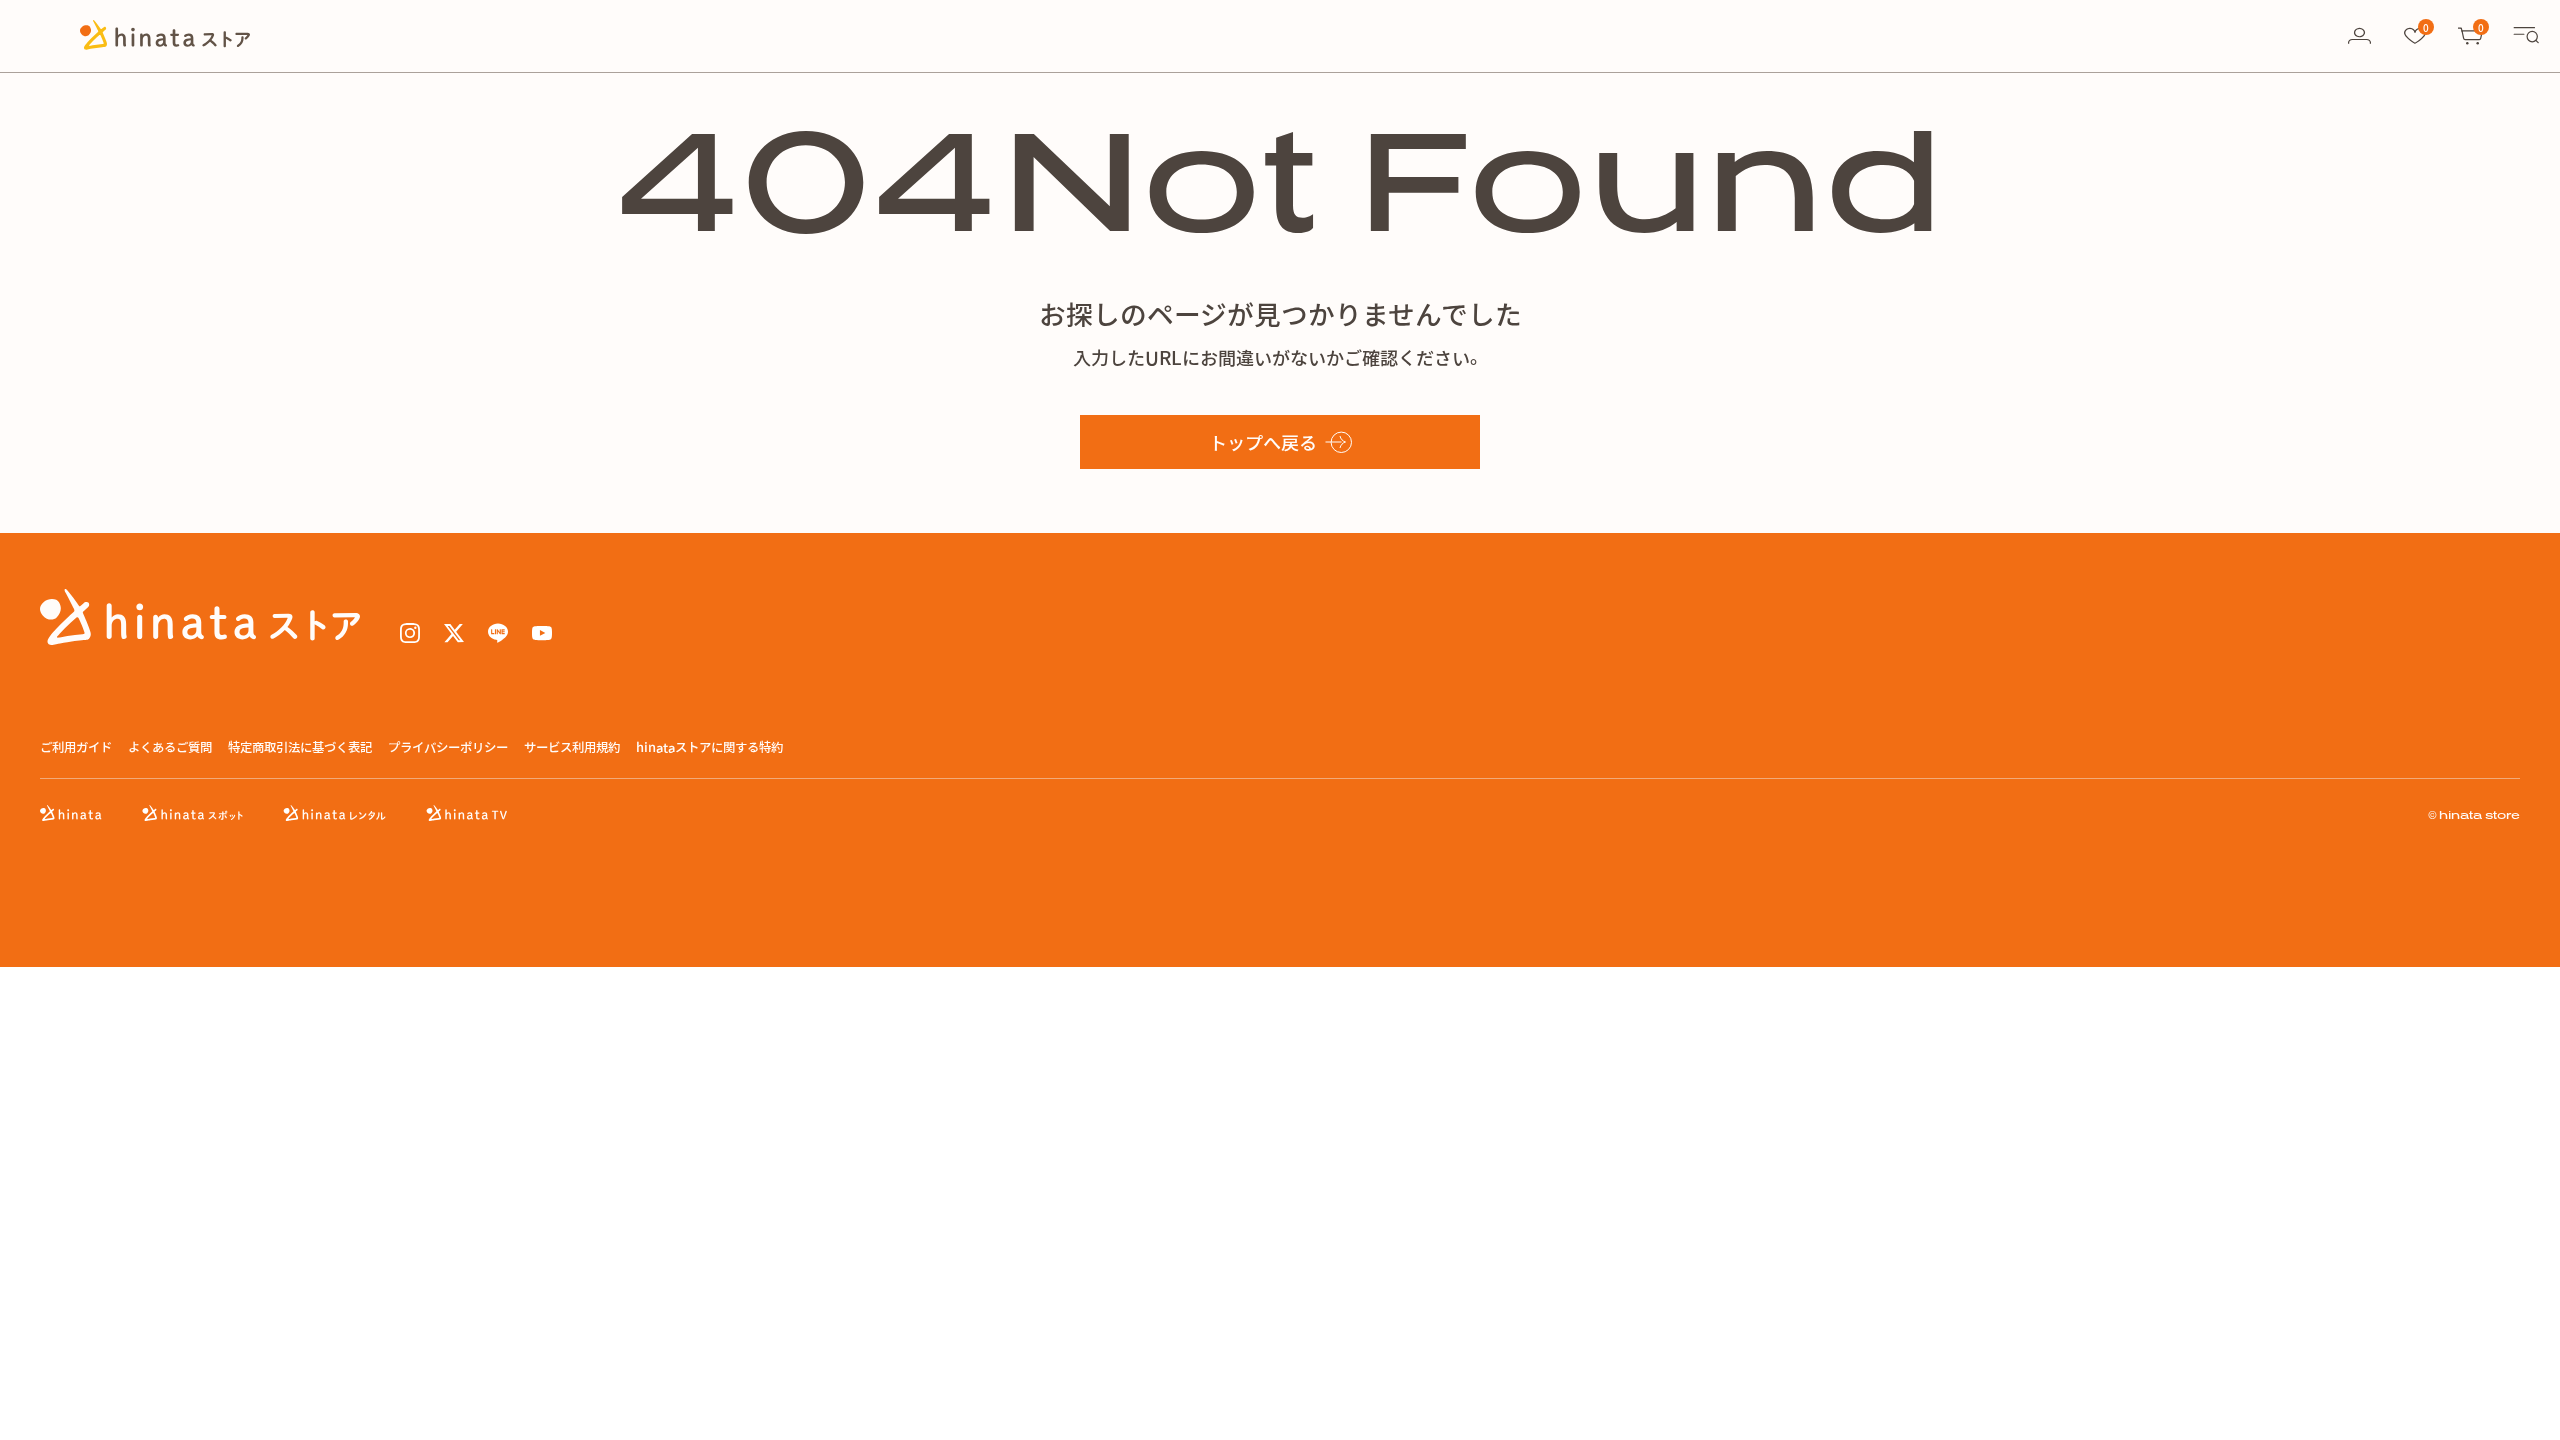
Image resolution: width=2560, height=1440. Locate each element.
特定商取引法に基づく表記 (300, 747)
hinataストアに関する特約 (709, 747)
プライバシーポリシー (448, 747)
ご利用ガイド (76, 747)
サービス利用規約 (572, 747)
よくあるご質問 (170, 747)
